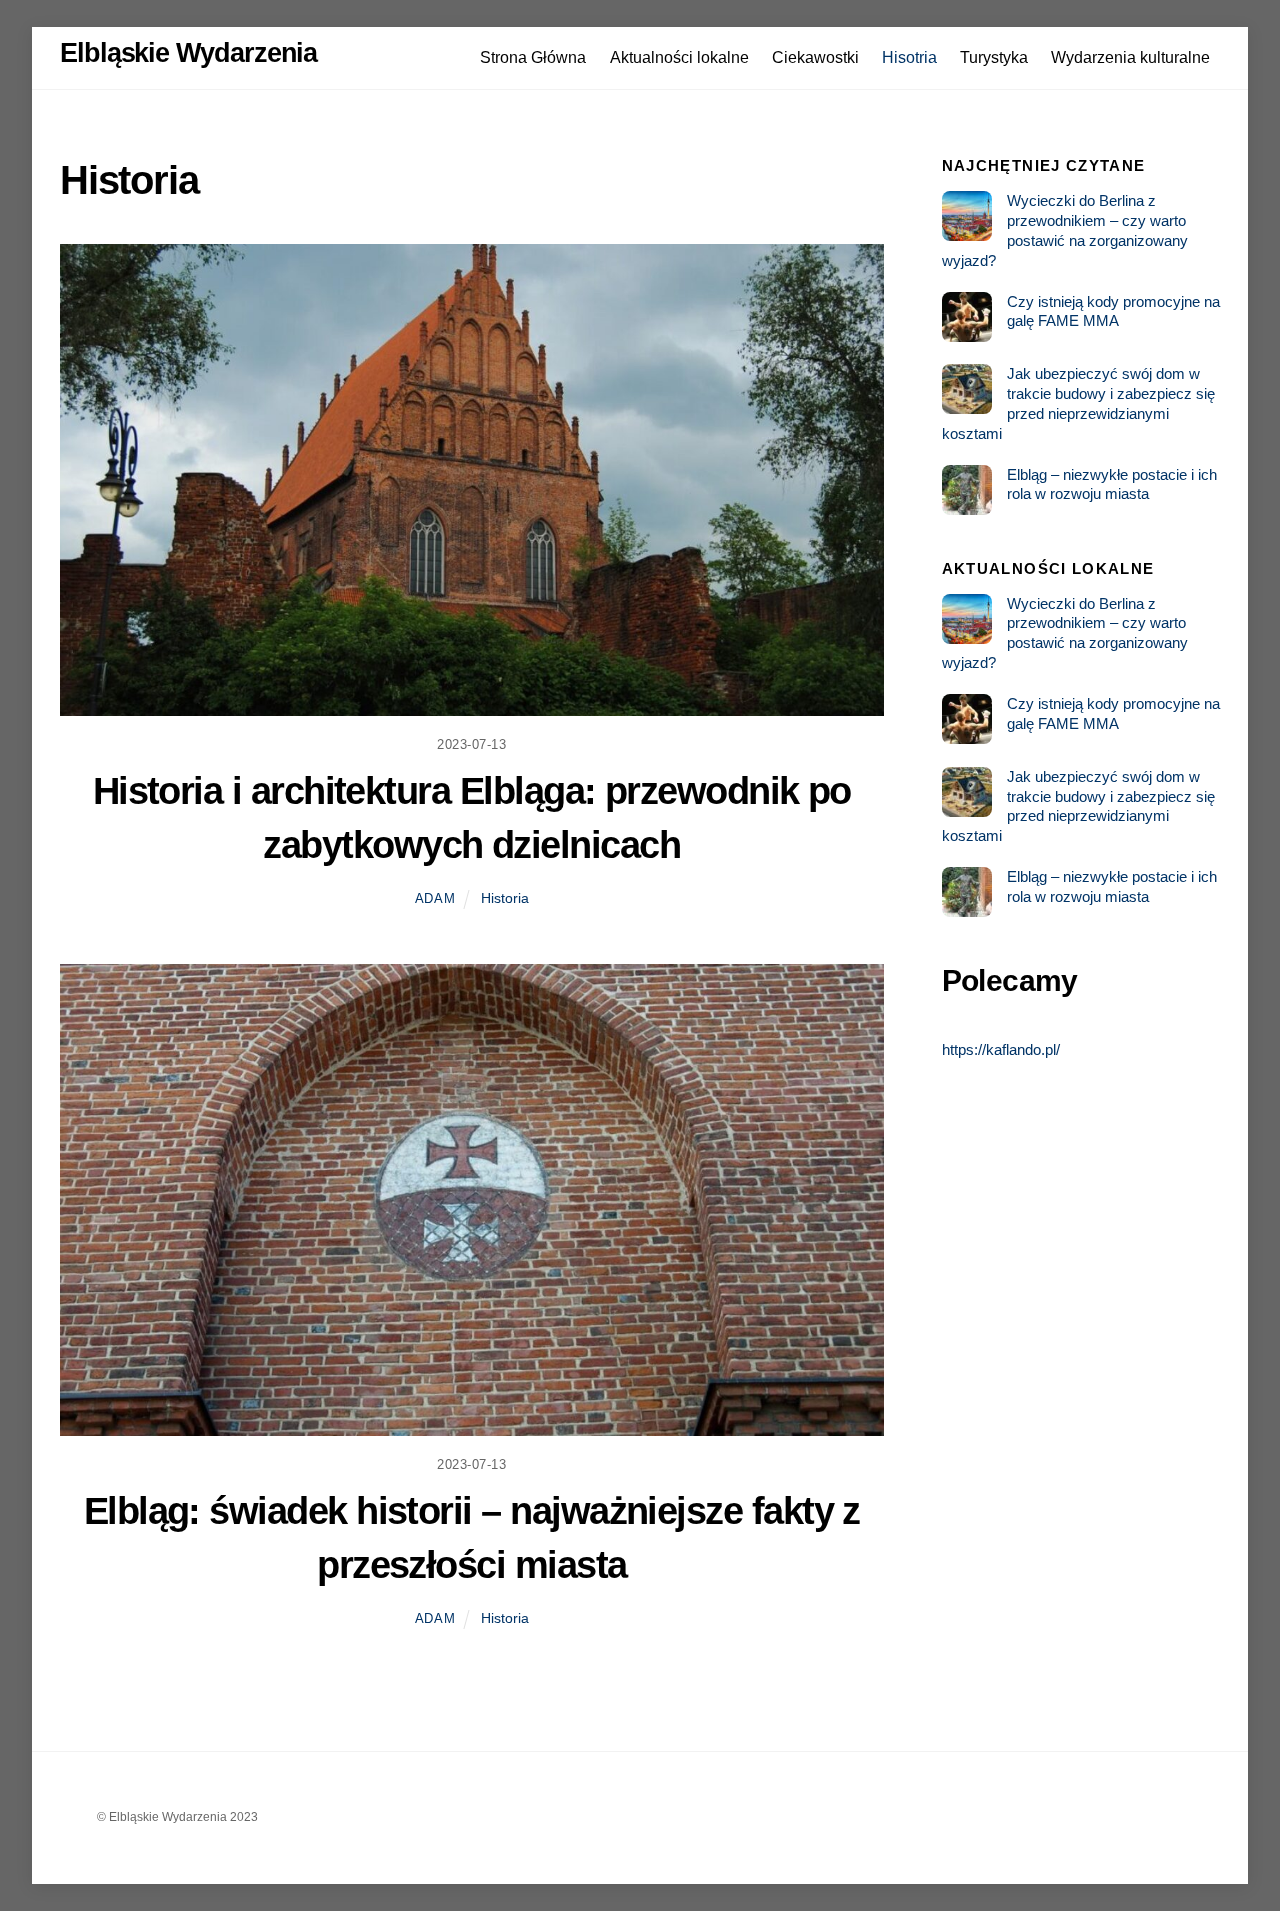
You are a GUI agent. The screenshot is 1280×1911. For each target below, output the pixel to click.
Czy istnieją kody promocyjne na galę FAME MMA (1113, 311)
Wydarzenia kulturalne (1130, 57)
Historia (505, 898)
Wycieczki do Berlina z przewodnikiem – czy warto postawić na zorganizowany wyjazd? (1065, 230)
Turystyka (994, 57)
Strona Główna (533, 57)
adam (435, 898)
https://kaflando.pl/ (1001, 1049)
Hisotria (909, 57)
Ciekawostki (815, 57)
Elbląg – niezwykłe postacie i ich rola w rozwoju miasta (1112, 484)
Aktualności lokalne (679, 57)
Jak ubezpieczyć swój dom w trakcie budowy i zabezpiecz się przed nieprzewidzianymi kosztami (1078, 403)
